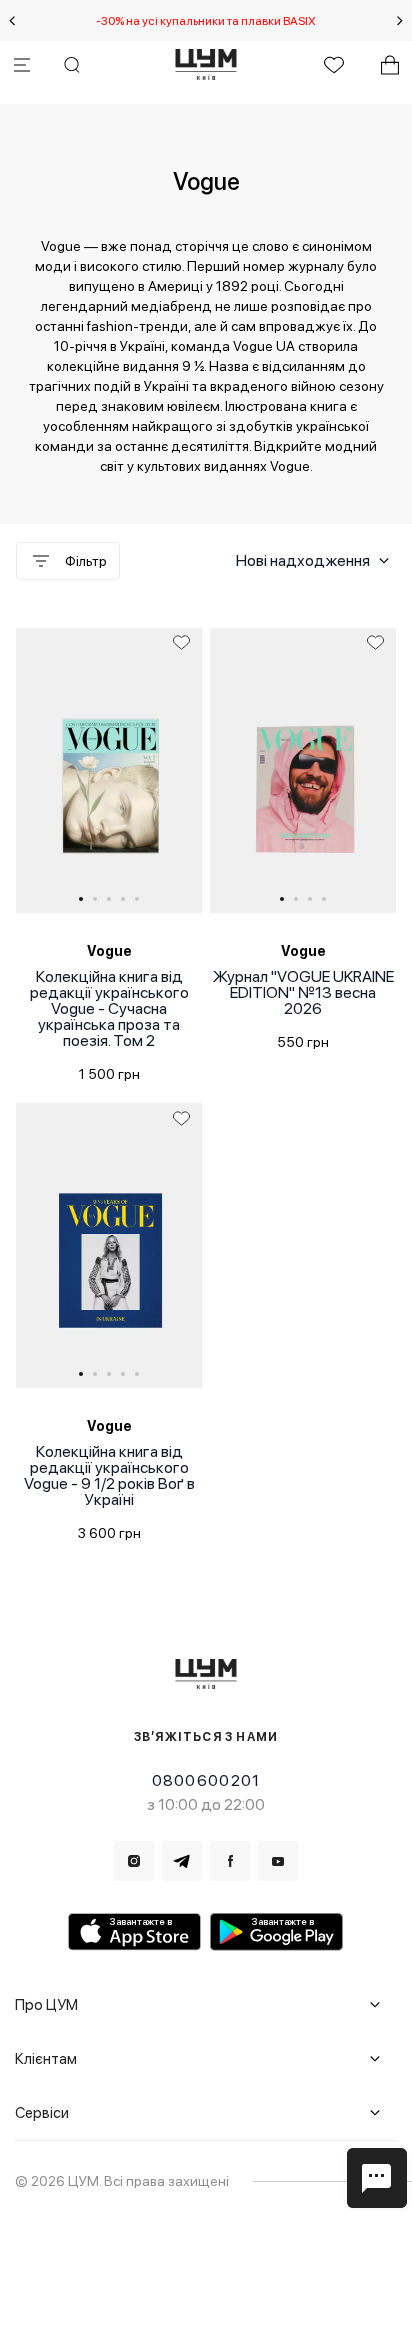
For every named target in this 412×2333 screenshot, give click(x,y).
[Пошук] (72, 65)
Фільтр (86, 561)
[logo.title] (206, 1673)
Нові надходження (303, 560)
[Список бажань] (334, 65)
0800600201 (206, 1780)
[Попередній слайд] (12, 21)
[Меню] (22, 65)
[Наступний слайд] (400, 21)
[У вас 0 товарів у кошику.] (390, 65)
